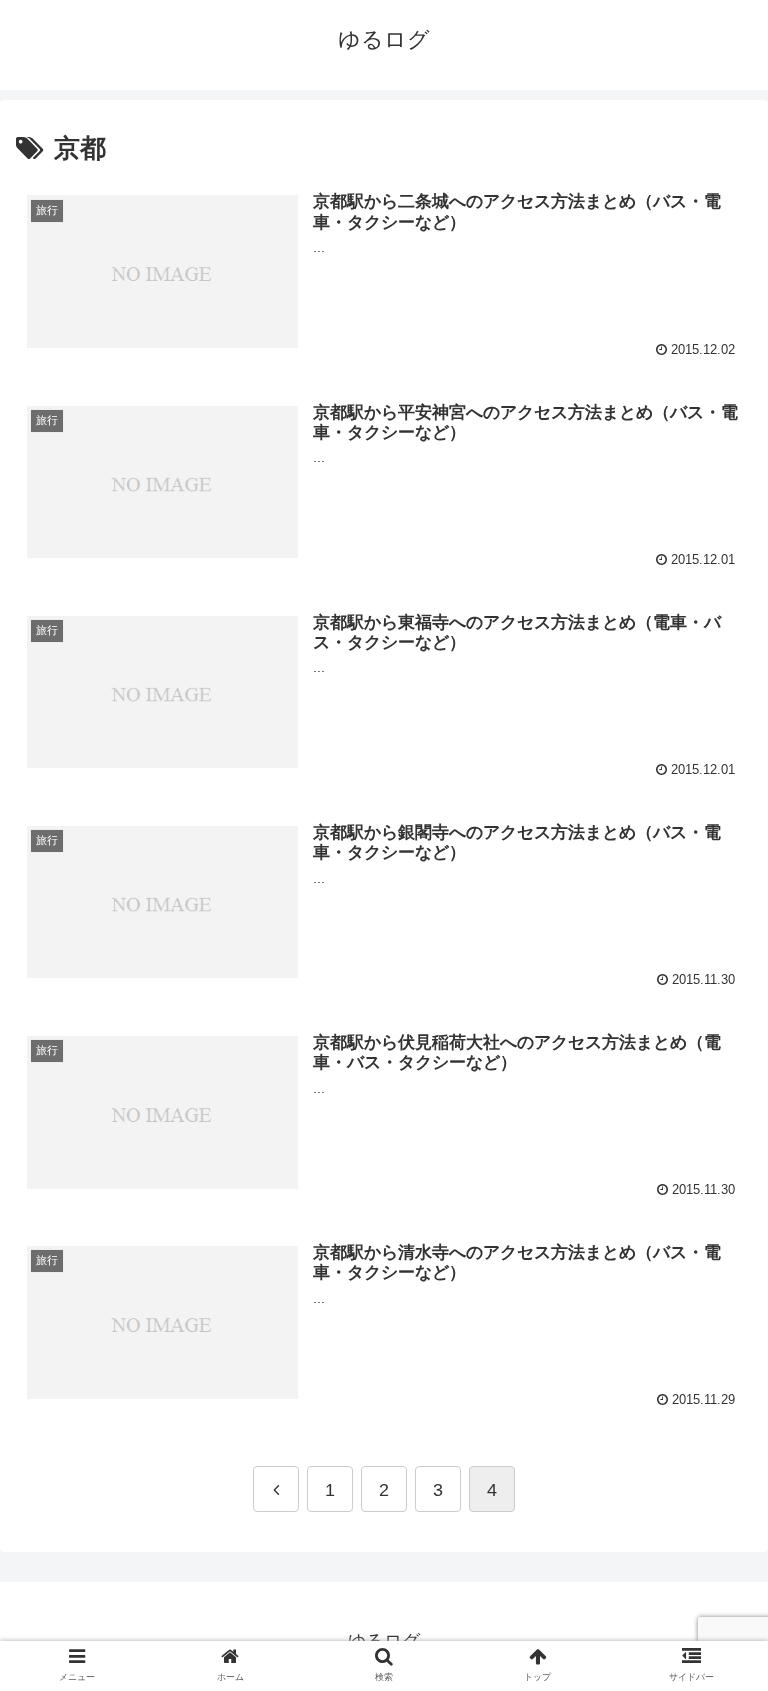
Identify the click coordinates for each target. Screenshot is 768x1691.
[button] (712, 1610)
